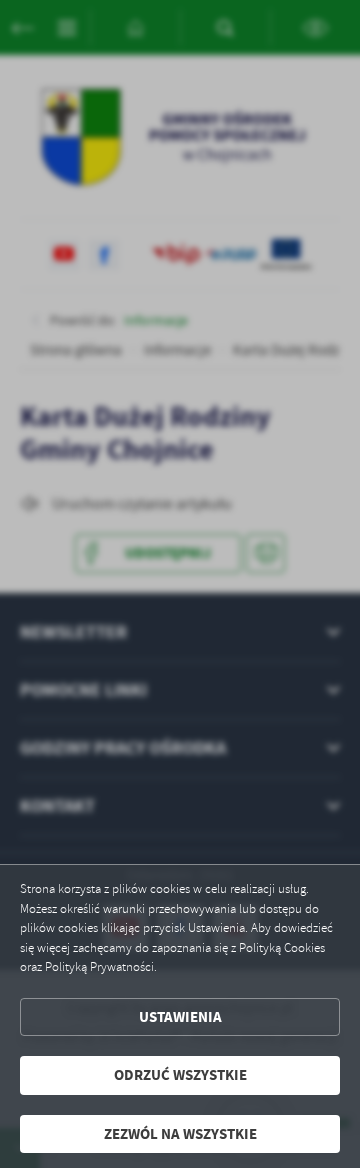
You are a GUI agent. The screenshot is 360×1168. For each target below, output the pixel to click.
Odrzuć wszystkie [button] (180, 1075)
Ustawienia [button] (180, 1017)
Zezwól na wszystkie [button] (180, 1134)
